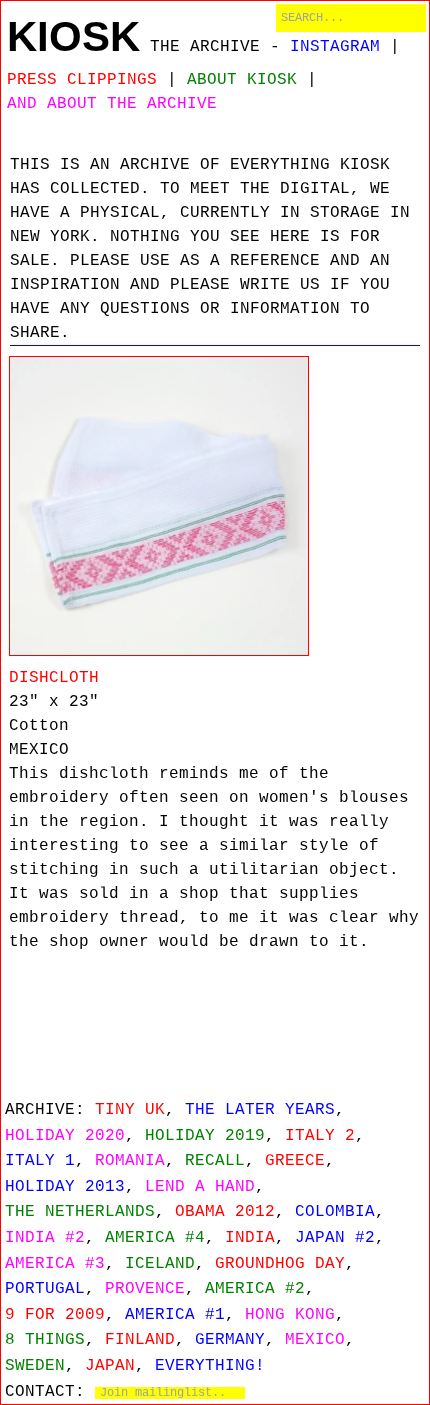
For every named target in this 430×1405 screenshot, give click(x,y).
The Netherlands (80, 1212)
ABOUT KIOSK (242, 80)
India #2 (45, 1238)
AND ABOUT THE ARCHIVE (112, 104)
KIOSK (73, 36)
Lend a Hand (200, 1187)
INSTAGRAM (335, 47)
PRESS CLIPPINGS (82, 80)
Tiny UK (130, 1110)
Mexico (315, 1340)
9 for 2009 (55, 1315)
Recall (215, 1161)
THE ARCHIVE (205, 47)
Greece (295, 1161)
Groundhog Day (280, 1264)
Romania (130, 1161)
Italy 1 (40, 1161)
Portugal (45, 1289)
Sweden (35, 1366)
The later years (260, 1110)
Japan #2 (335, 1238)
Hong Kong (290, 1315)
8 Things (45, 1340)
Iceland (160, 1264)
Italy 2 (320, 1136)
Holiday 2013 (65, 1187)
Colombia (335, 1212)
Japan (110, 1366)
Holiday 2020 (65, 1136)
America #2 (255, 1289)
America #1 (175, 1315)
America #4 (155, 1238)
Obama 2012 (225, 1212)
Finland (140, 1340)
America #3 (55, 1264)
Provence (145, 1289)
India (250, 1238)
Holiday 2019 (205, 1136)
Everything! (210, 1366)
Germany (230, 1340)
